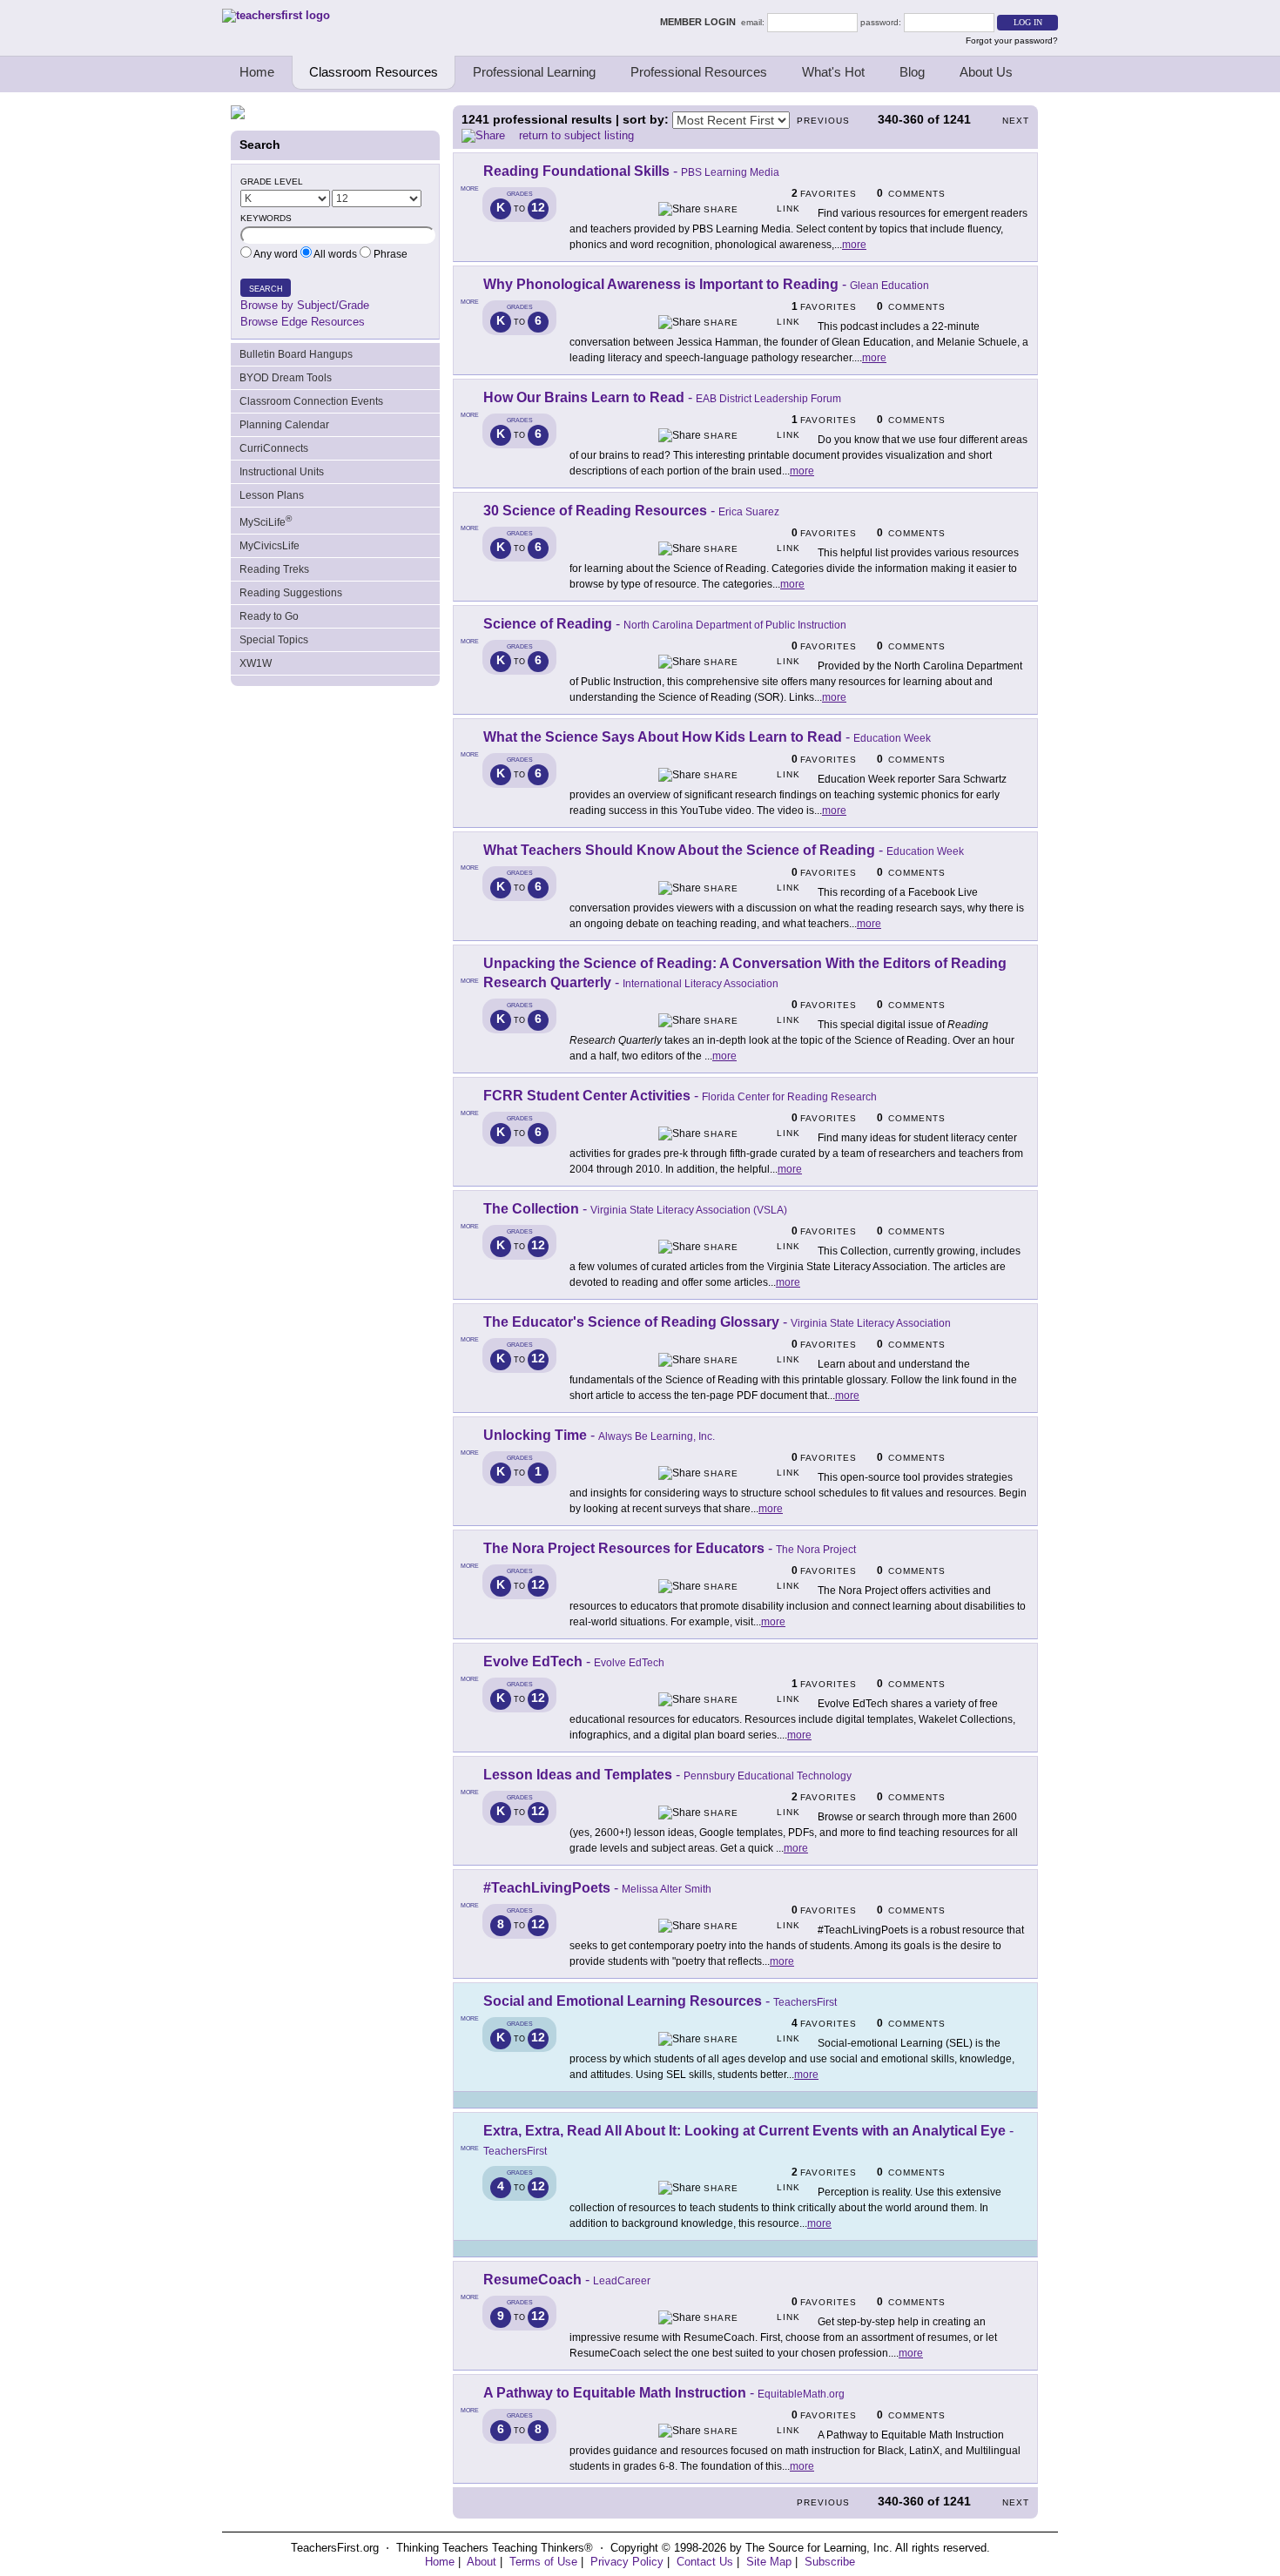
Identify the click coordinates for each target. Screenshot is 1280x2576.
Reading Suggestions (291, 593)
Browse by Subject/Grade (305, 305)
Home (257, 72)
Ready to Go (269, 616)
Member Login (701, 22)
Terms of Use (543, 2562)
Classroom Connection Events (311, 401)
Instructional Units (282, 472)
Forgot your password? (1012, 40)
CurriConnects (274, 448)
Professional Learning (534, 72)
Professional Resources (699, 72)
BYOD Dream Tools (286, 378)
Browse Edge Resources (303, 322)
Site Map (769, 2562)
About (482, 2562)
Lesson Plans (272, 495)
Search (266, 289)
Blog (912, 72)
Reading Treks (274, 569)
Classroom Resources (374, 72)
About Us (986, 72)
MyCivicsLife (269, 546)
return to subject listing (576, 135)
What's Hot (833, 72)
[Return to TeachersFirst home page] (276, 15)
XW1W (256, 663)
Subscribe (830, 2562)
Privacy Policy (627, 2562)
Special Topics (274, 640)
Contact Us (705, 2562)
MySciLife (266, 521)
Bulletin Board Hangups (296, 354)
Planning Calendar (284, 425)
